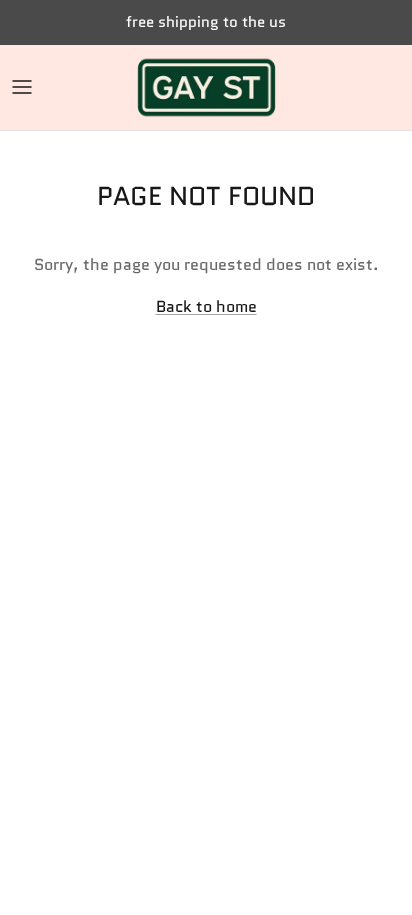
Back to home (206, 306)
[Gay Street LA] (206, 87)
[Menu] (22, 87)
